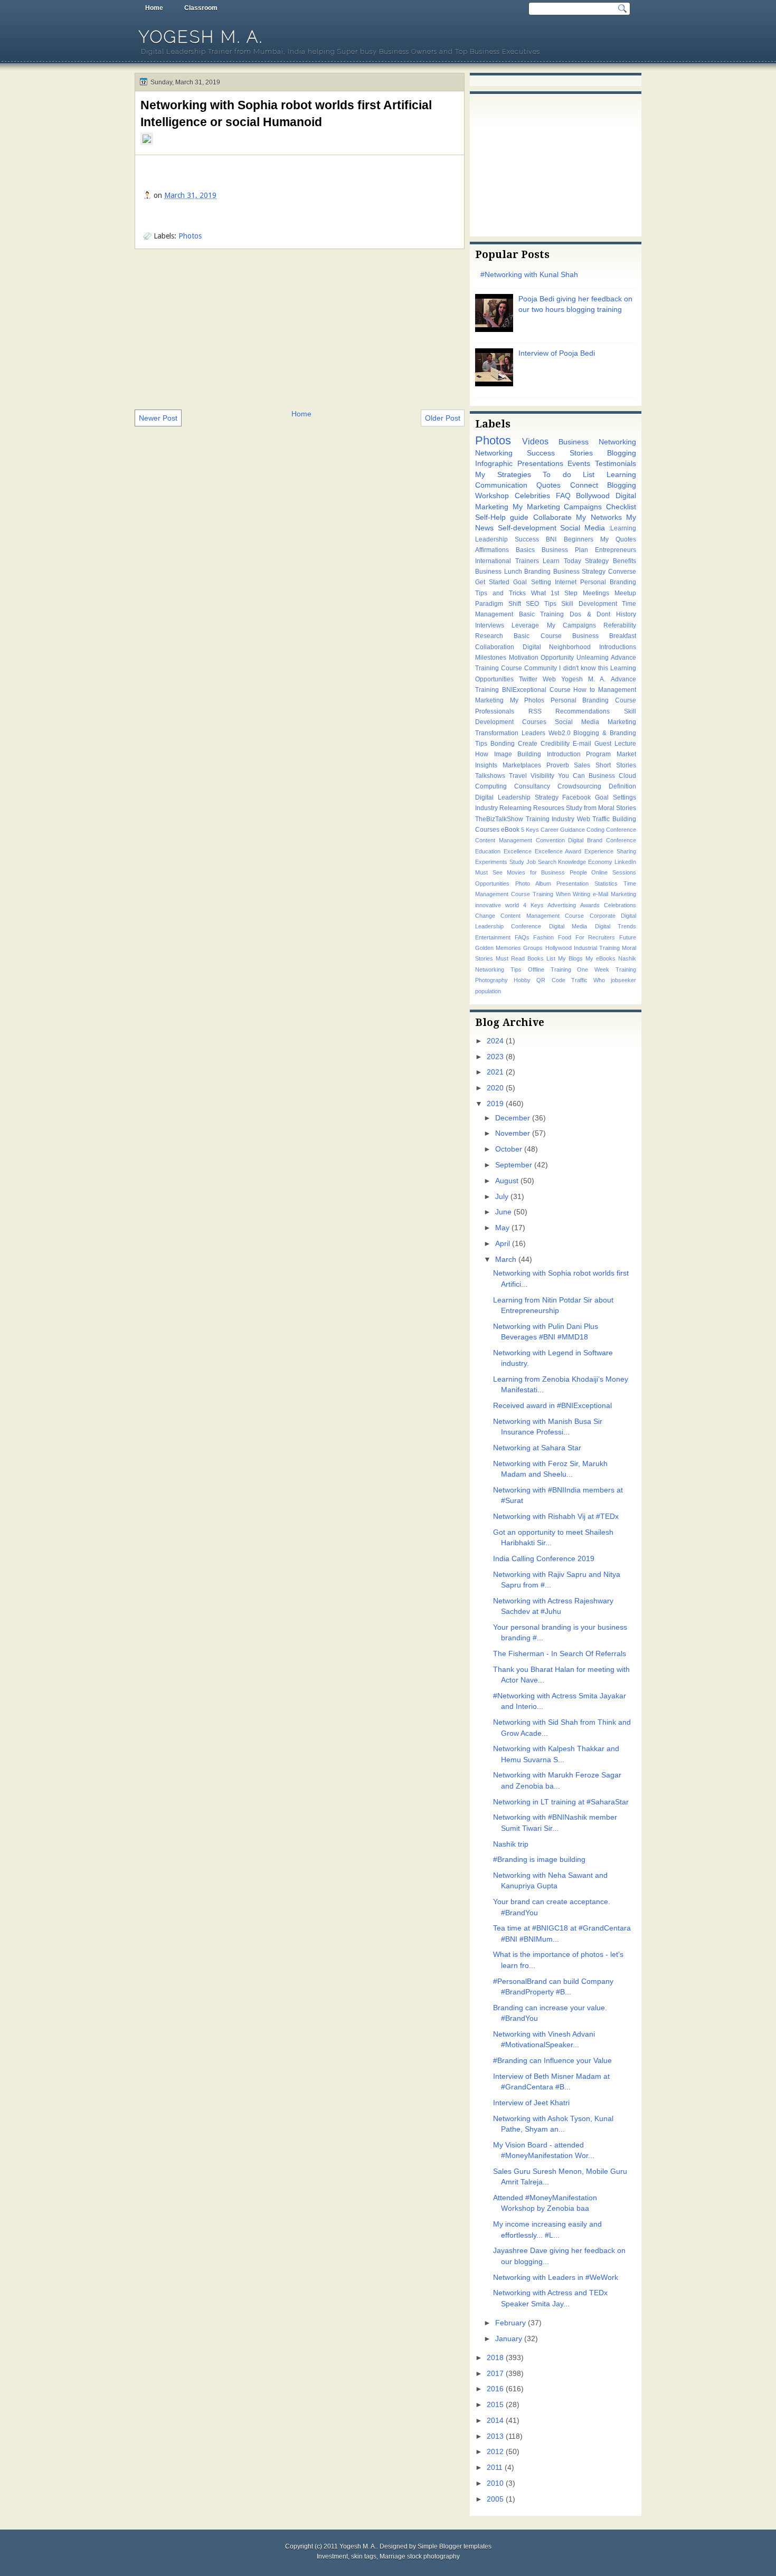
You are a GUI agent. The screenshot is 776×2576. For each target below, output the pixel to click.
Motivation (524, 658)
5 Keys (530, 830)
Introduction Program (579, 754)
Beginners (579, 539)
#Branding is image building (539, 1860)
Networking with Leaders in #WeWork (556, 2278)
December (513, 1118)
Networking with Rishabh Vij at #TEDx (556, 1517)
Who (599, 980)
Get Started (492, 582)
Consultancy (532, 786)
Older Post (443, 418)
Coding (595, 830)
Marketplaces (522, 765)
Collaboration (495, 647)
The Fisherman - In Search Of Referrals (560, 1654)
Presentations (540, 464)
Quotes (548, 485)
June (503, 1212)
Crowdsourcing (579, 786)
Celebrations (620, 905)
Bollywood (593, 496)
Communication (501, 485)
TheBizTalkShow (499, 819)
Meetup (625, 593)
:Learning (622, 528)
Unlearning (593, 658)
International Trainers (507, 561)
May (502, 1228)
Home (154, 8)
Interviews (490, 625)
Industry (486, 808)
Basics (525, 550)
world (512, 905)
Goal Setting (532, 582)
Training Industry (550, 819)
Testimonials (616, 464)
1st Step (564, 593)
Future (628, 937)
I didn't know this (583, 668)
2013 (495, 2436)
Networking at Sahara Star (537, 1448)
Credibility (555, 744)
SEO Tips (541, 604)
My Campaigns (571, 625)
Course (560, 690)
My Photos (527, 700)
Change (485, 916)
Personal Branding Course (593, 700)
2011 (495, 2468)
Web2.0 (560, 733)
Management (617, 690)
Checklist (621, 507)
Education (488, 851)
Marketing (489, 700)
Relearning (515, 808)
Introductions (618, 647)
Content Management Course (542, 916)
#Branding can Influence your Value (552, 2061)
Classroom (201, 8)
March (506, 1260)
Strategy (597, 561)
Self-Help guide (502, 517)
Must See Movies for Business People (531, 872)
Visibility (542, 776)
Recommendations (583, 711)
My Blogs (570, 958)
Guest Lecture (615, 744)
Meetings (596, 593)
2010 (495, 2483)
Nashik (627, 958)
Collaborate (552, 517)
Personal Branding (608, 582)
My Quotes (618, 539)
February (510, 2323)
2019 (495, 1104)
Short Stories (616, 765)
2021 (495, 1072)
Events (579, 464)
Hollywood (559, 948)
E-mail (582, 744)
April (503, 1244)
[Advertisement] (300, 328)
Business (602, 776)
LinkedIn (625, 862)
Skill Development (589, 604)
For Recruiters (595, 937)
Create (528, 744)
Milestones (491, 658)
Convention (550, 840)
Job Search (541, 862)
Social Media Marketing (595, 722)
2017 (495, 2374)
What (538, 593)
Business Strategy (580, 572)
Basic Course (537, 636)
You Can (571, 776)
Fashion (543, 937)
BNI (551, 539)
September (514, 1165)
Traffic (579, 980)
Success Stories (560, 453)
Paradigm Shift (498, 604)
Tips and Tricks (500, 593)
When (563, 894)
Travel (518, 776)
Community (541, 668)
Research (489, 636)
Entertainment (493, 937)
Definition (622, 786)
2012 (495, 2452)
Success (527, 539)
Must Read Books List (526, 958)
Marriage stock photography (420, 2556)
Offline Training (550, 969)
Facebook (576, 797)
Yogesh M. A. (201, 37)
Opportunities (492, 883)
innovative (488, 905)
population (488, 991)
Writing (581, 894)
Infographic (494, 464)
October (509, 1149)
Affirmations (492, 550)
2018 (495, 2358)
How (482, 754)
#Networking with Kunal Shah (529, 275)
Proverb (558, 765)
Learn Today (562, 561)
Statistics (606, 883)
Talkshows (490, 776)
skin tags (364, 2556)
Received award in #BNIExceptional (552, 1406)
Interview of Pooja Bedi (557, 353)
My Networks (599, 517)
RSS (535, 711)
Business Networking (597, 442)
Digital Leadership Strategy (517, 797)
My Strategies (503, 475)
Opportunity (557, 658)
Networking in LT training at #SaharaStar (561, 1802)
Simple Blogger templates (455, 2546)
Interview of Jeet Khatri (531, 2103)
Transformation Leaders (510, 733)
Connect (584, 485)
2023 (495, 1057)
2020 (495, 1088)
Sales (582, 765)
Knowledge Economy (585, 862)
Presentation (572, 883)
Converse (622, 572)
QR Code (551, 980)
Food (565, 937)
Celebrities (532, 496)
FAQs (522, 937)
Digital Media (568, 926)
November (513, 1133)
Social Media (583, 528)
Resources (549, 808)
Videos (535, 441)
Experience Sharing (610, 851)
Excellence (518, 851)
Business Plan (565, 550)
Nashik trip (511, 1844)
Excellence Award (558, 851)
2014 (495, 2421)
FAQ (563, 496)
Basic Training (542, 614)
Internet (566, 582)
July (502, 1197)
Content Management (504, 840)
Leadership (491, 539)
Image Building (518, 754)
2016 (495, 2389)
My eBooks (600, 958)
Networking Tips (498, 969)
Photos (190, 236)
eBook (510, 830)
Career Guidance (563, 830)
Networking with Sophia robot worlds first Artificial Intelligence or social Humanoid (286, 113)
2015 (495, 2405)
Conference (621, 830)
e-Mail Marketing (614, 894)
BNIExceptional (524, 690)
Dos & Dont (590, 614)
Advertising (562, 905)
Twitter (528, 679)
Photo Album (533, 883)
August (507, 1181)
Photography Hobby (503, 980)
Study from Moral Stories (601, 808)
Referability (620, 625)
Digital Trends (616, 926)
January (509, 2339)
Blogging (622, 453)
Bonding (503, 744)
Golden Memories (498, 948)
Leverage (525, 625)
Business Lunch (499, 572)
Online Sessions (614, 872)
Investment (332, 2556)
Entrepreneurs (616, 550)
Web (549, 679)
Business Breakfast (604, 636)
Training (543, 894)
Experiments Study (500, 862)
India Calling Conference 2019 (544, 1559)
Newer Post (158, 418)
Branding (537, 572)
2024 (495, 1041)
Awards (590, 905)
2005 (495, 2499)
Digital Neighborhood (557, 647)
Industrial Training (597, 948)
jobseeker (623, 980)
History (626, 614)
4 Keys (533, 905)
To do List (569, 475)
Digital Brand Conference (602, 840)
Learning (621, 475)
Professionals (495, 711)
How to (584, 690)
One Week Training (607, 969)
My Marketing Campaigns (557, 507)
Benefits (624, 561)
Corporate (603, 916)
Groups (533, 948)
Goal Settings (616, 797)
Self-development (527, 528)
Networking (494, 453)
